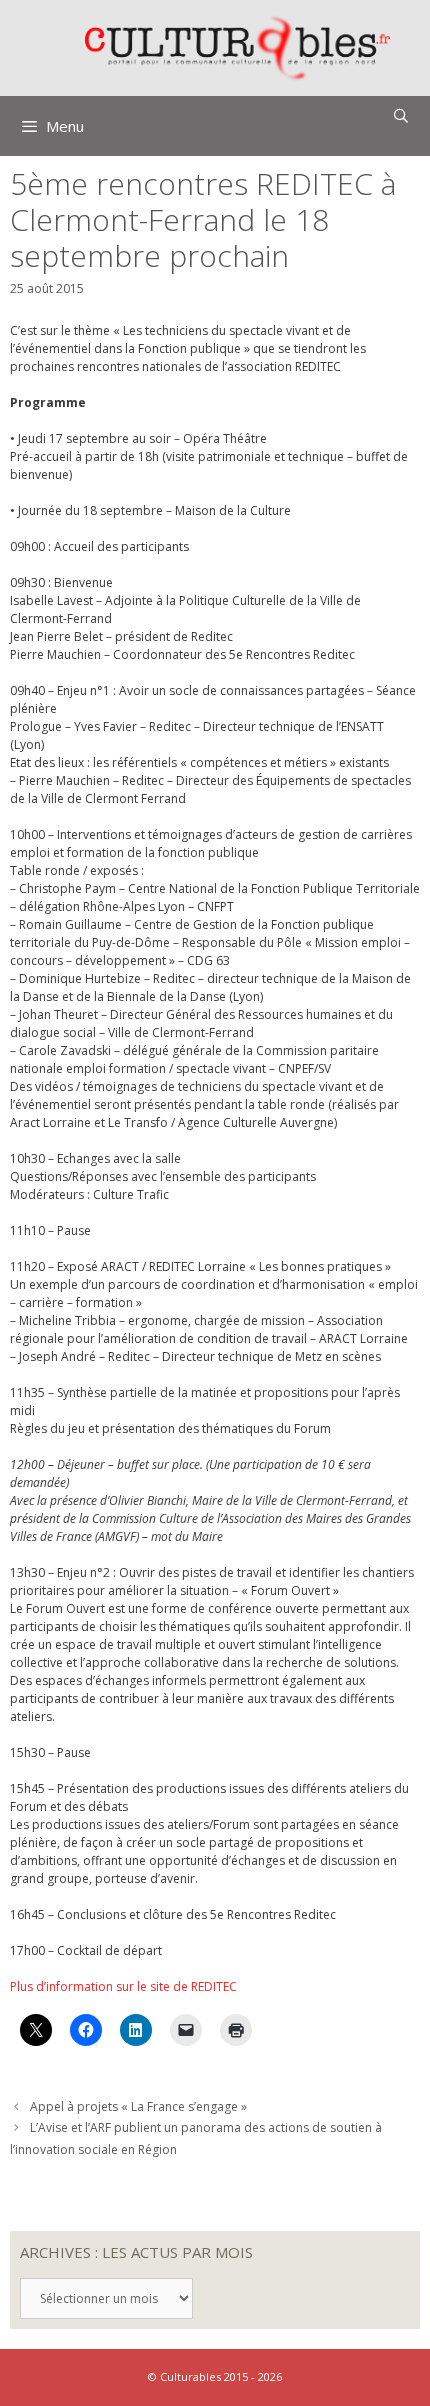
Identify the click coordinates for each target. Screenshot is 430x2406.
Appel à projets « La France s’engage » (138, 2106)
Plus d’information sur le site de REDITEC (123, 1986)
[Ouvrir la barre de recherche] (401, 116)
